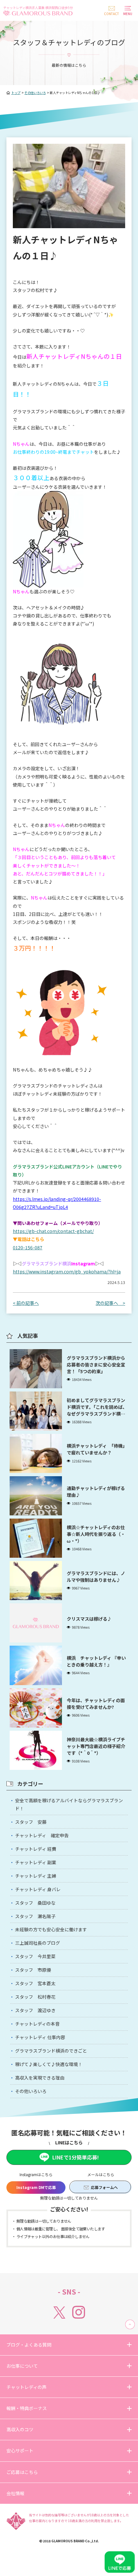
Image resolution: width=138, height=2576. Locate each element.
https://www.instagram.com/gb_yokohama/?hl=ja (67, 1271)
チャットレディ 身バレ (38, 1889)
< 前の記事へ (26, 1303)
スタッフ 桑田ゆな (35, 1903)
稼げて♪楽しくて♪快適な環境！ (49, 2064)
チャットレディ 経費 (36, 1849)
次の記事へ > (110, 1303)
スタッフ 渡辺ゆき (35, 2010)
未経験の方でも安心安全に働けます (51, 1929)
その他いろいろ (31, 2091)
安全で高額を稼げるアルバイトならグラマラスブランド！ (69, 1804)
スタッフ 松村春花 (35, 1997)
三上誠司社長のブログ (38, 1943)
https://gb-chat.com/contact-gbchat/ (53, 1231)
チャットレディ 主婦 (36, 1876)
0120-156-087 (28, 1247)
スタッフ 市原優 (33, 1970)
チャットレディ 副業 (36, 1862)
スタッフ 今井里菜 (35, 1956)
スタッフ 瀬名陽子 (35, 1916)
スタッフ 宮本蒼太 (35, 1983)
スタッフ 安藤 (31, 1822)
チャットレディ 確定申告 (42, 1835)
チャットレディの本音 (37, 2024)
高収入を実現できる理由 (40, 2078)
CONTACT (112, 14)
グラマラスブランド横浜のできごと (51, 2051)
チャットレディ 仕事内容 (40, 2037)
